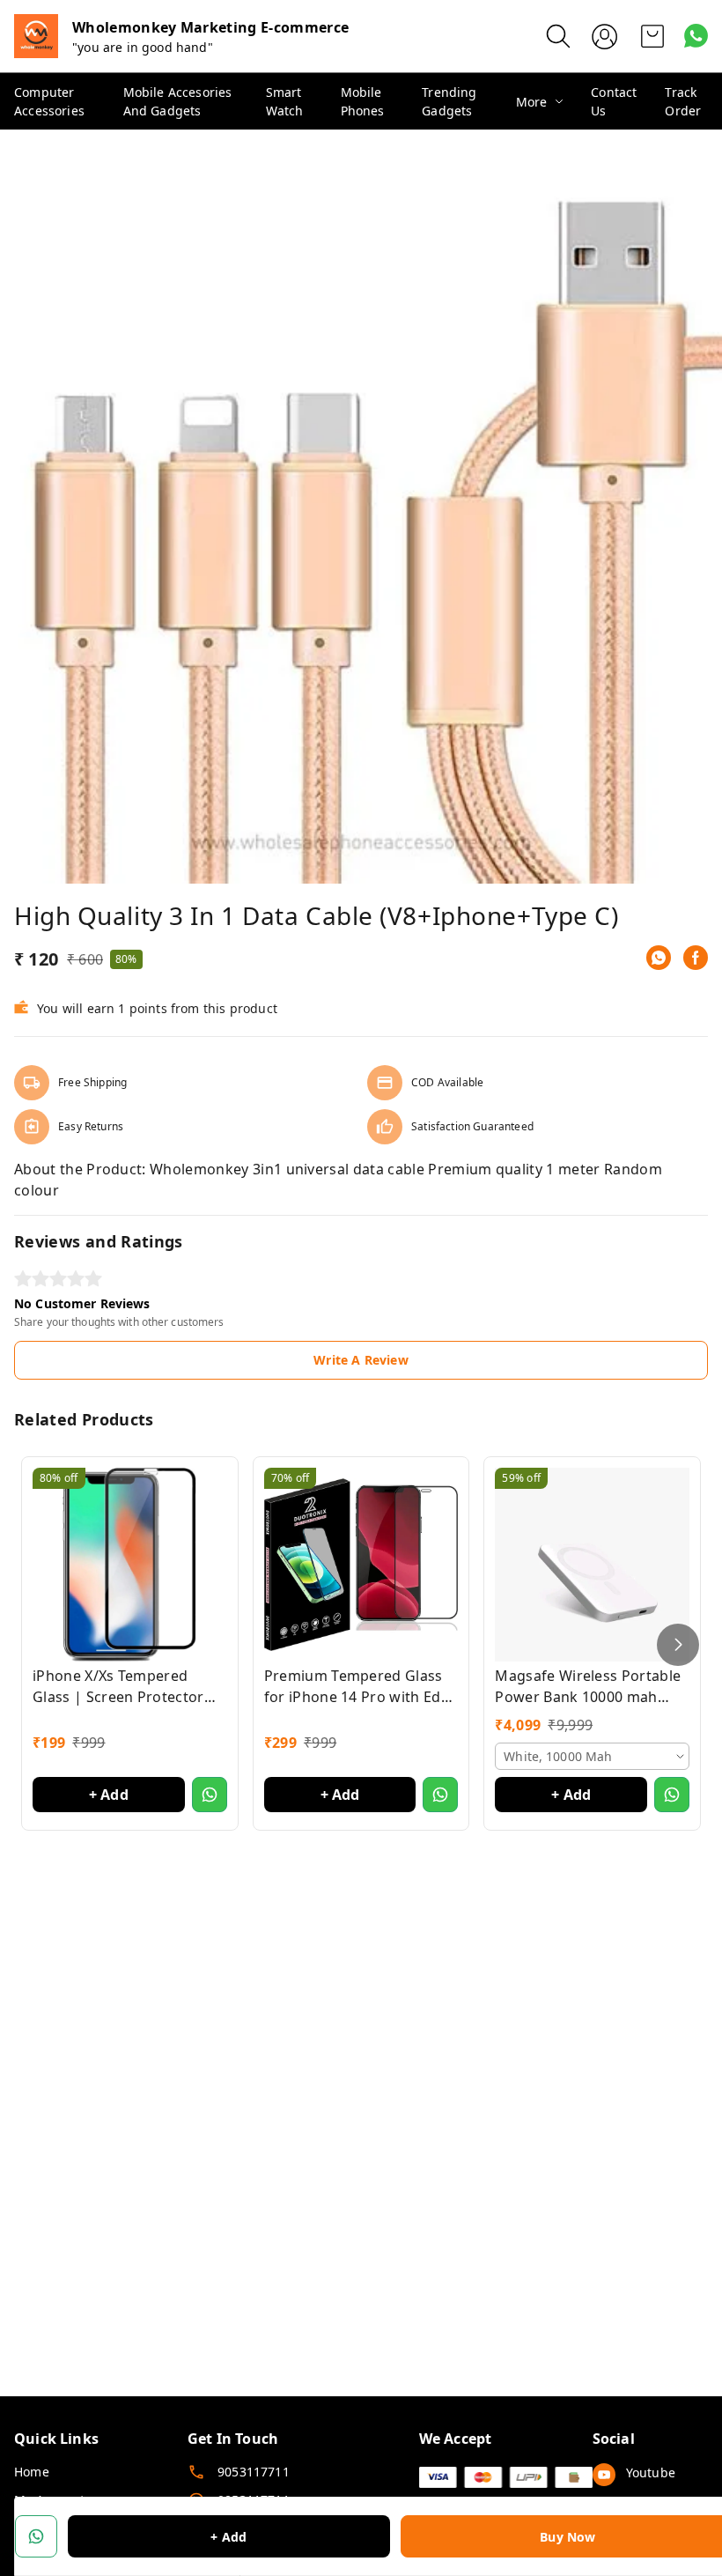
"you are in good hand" (143, 47)
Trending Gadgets (449, 101)
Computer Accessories (49, 101)
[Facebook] (696, 958)
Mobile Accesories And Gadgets (178, 101)
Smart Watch (285, 101)
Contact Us (614, 101)
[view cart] (652, 36)
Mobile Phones (363, 101)
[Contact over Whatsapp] (696, 36)
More (532, 102)
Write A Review (361, 1360)
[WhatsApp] (659, 958)
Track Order (683, 101)
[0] (652, 36)
